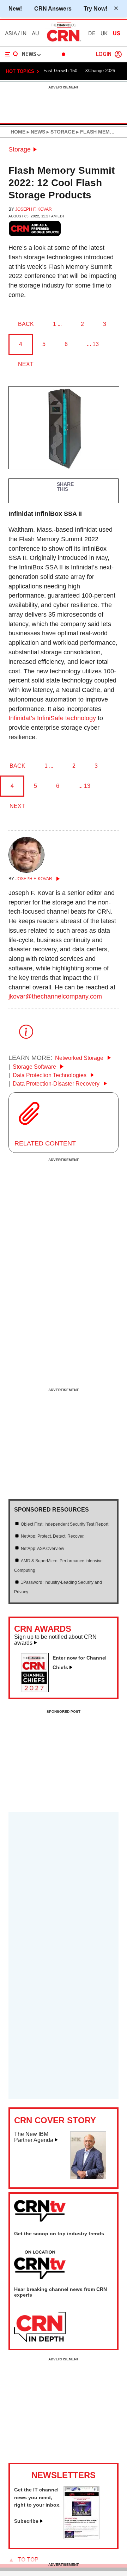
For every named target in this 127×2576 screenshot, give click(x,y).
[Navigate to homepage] (64, 41)
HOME (18, 132)
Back (26, 324)
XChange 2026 (100, 71)
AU (35, 33)
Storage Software (35, 1067)
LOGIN (104, 54)
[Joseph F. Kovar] (26, 871)
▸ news (35, 132)
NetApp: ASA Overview (43, 1549)
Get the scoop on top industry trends (59, 2234)
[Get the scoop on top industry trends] (40, 2265)
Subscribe (26, 2521)
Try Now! (95, 8)
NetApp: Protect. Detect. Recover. (53, 1536)
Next (26, 364)
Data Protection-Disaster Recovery (57, 1084)
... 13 (93, 344)
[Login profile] (118, 54)
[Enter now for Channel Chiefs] (37, 1690)
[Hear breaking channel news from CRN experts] (40, 2327)
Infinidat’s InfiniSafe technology (52, 718)
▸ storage (60, 132)
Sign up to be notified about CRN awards (55, 1640)
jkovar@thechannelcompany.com (55, 996)
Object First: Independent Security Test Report (65, 1524)
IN (24, 33)
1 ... (57, 324)
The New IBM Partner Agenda (34, 2137)
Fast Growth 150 (60, 71)
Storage (20, 149)
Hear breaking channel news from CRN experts (61, 2292)
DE (92, 33)
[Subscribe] (81, 2537)
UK (104, 33)
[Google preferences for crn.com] (35, 228)
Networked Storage (80, 1058)
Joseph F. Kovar (34, 209)
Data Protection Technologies (50, 1075)
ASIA (11, 33)
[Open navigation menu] (12, 54)
